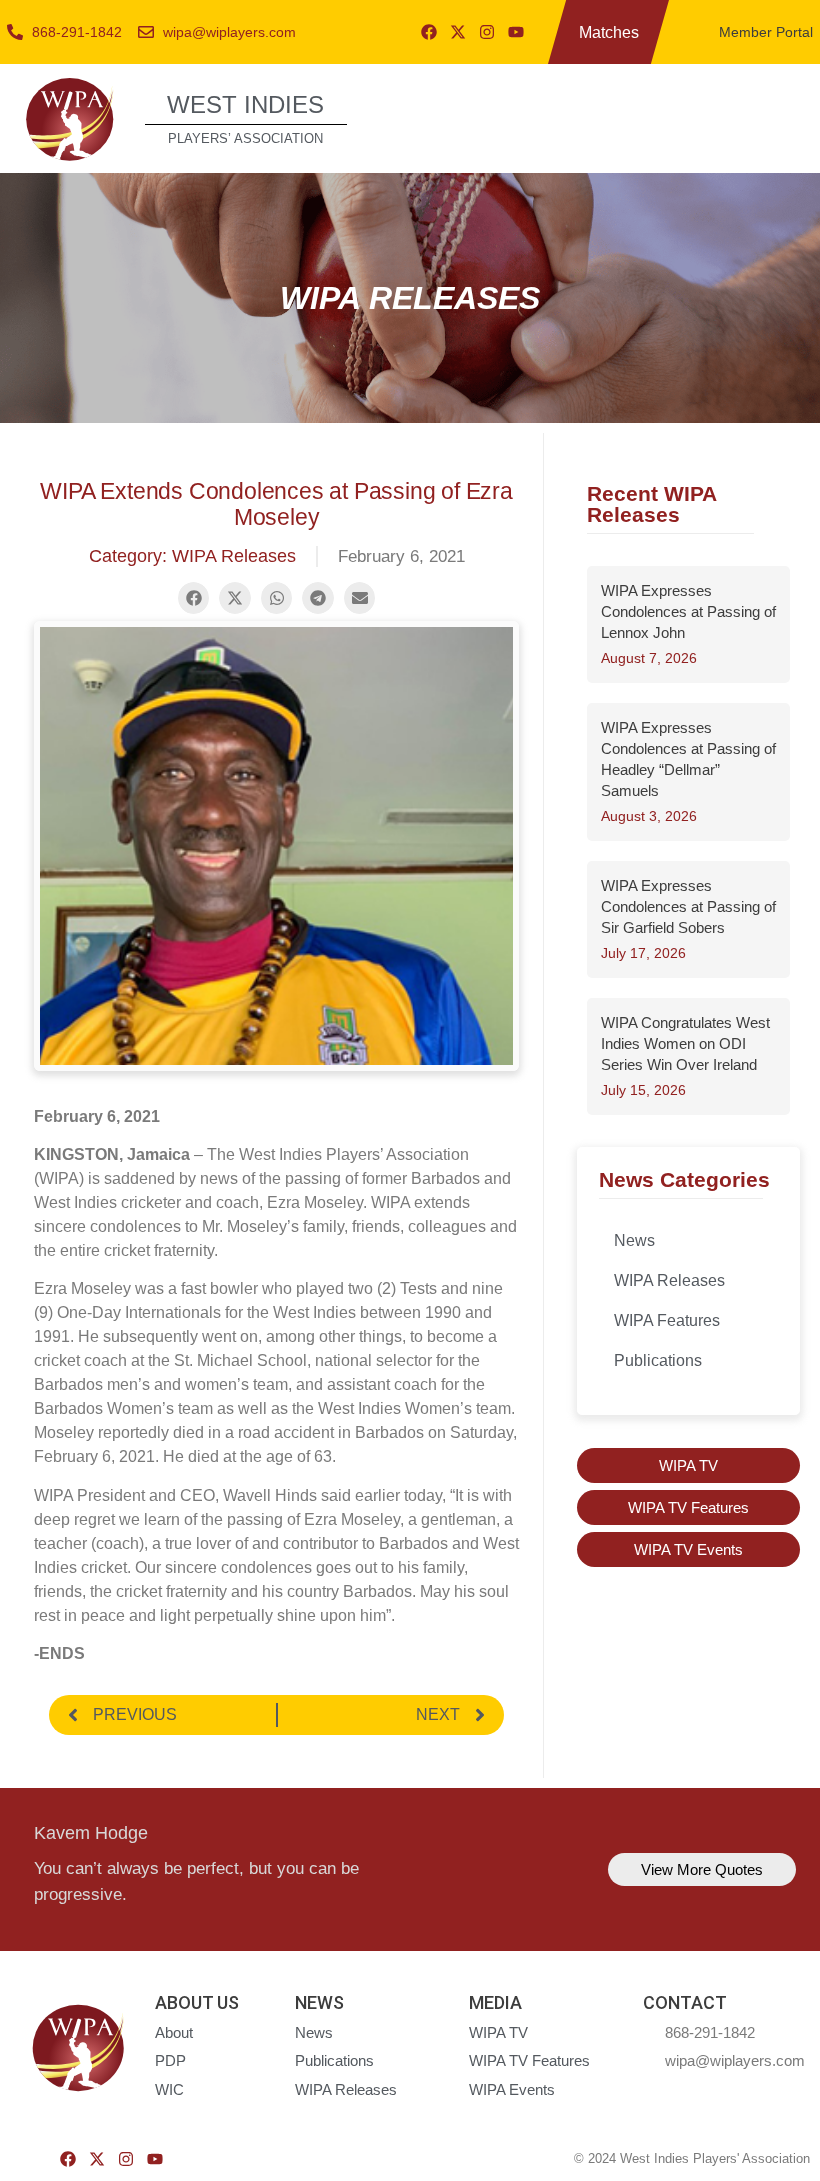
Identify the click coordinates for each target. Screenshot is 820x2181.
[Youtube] (516, 32)
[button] (782, 116)
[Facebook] (429, 32)
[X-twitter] (458, 32)
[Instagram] (487, 32)
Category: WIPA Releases (192, 556)
